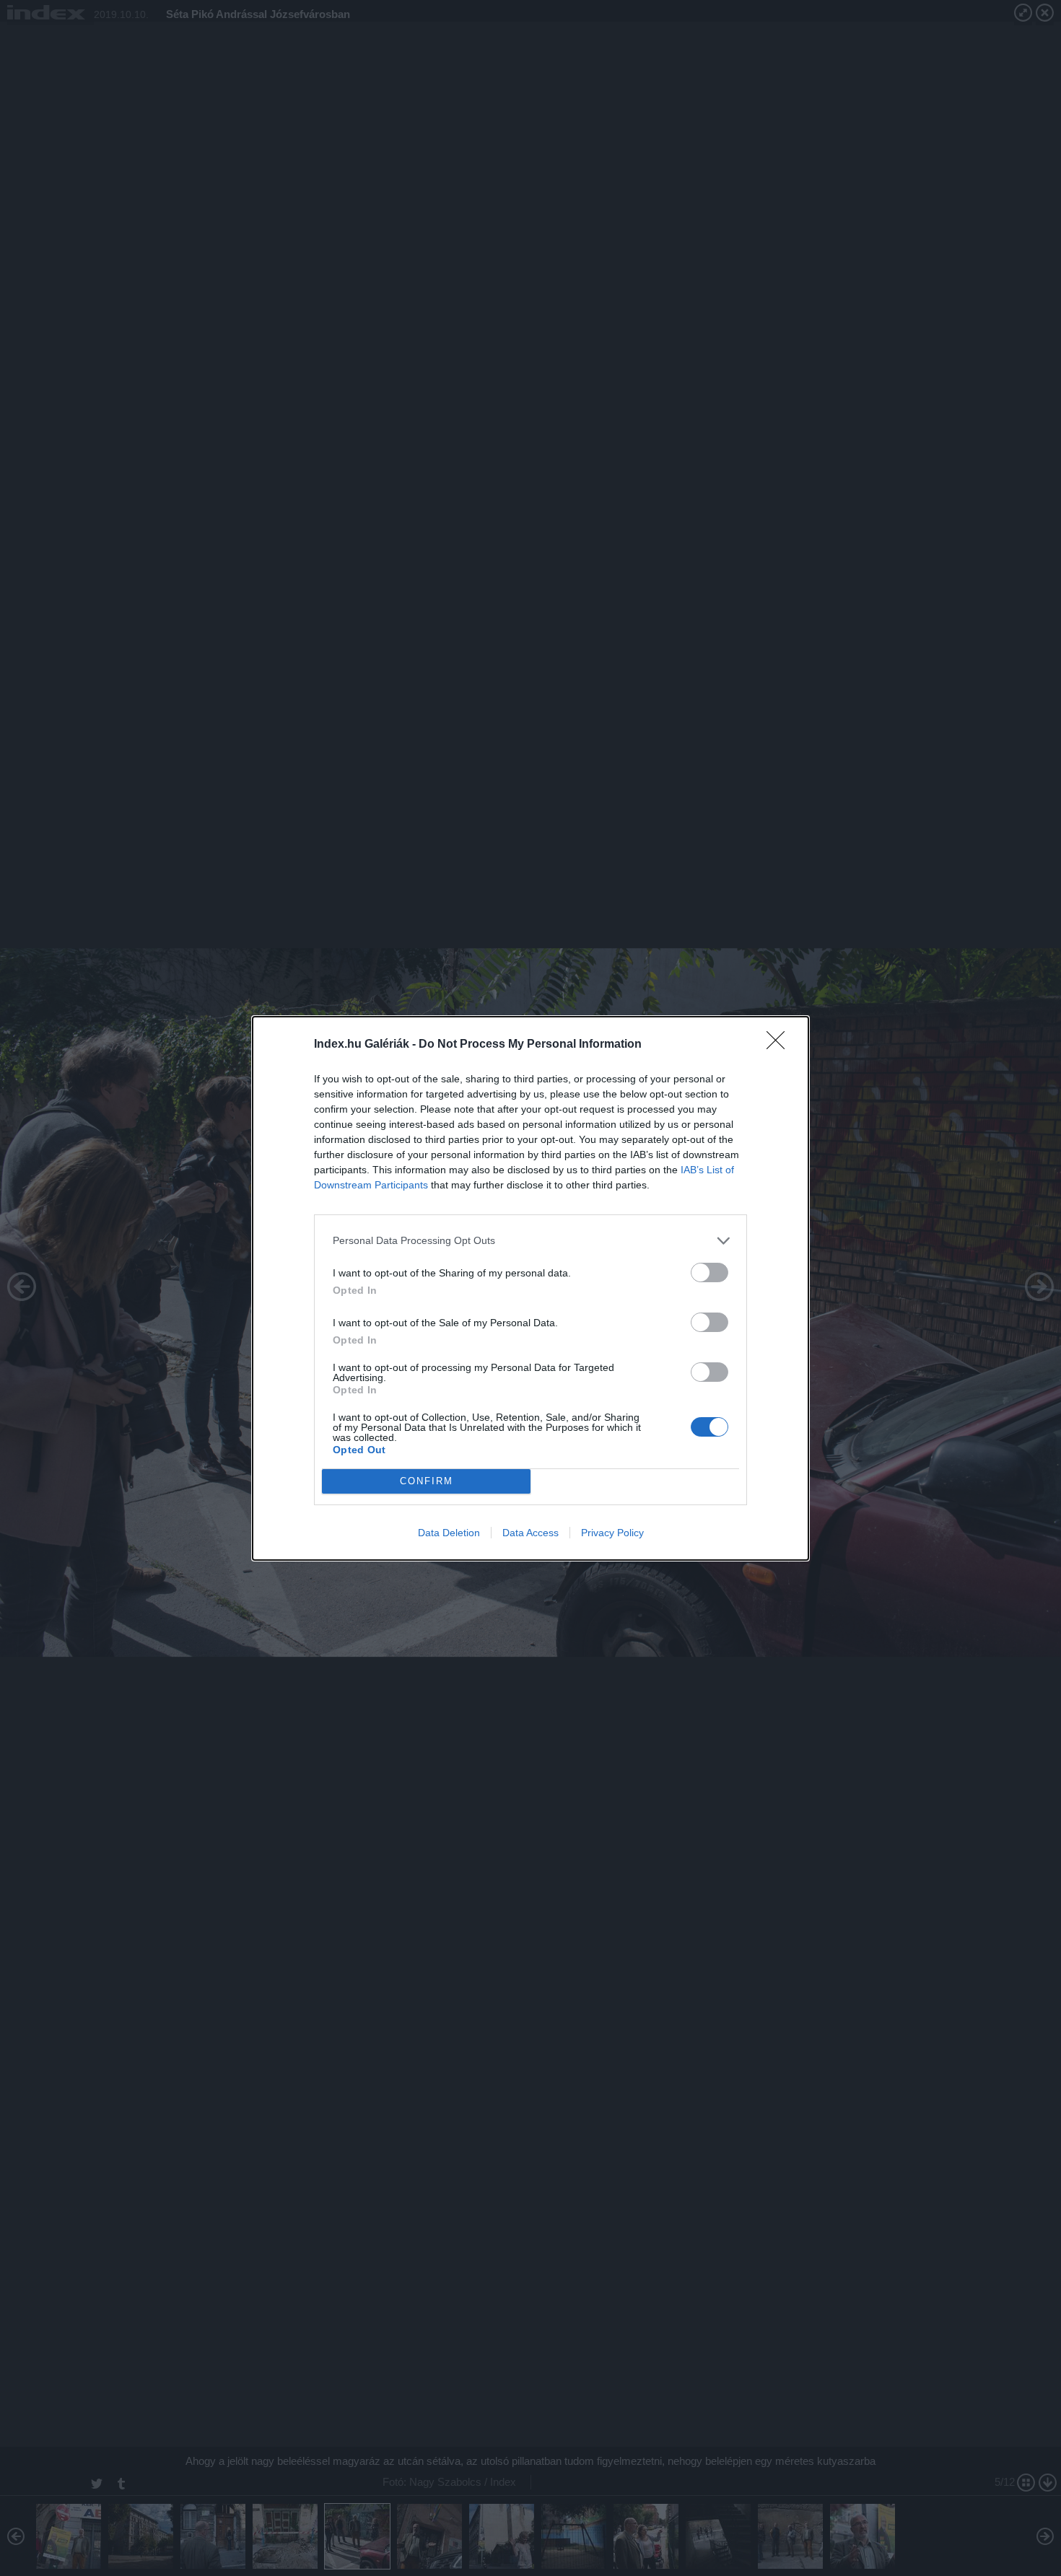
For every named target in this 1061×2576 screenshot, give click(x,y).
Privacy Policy (612, 1533)
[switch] (709, 1272)
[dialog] (530, 1288)
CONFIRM (427, 1481)
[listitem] (530, 1241)
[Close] (780, 1045)
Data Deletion (449, 1533)
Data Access (530, 1533)
